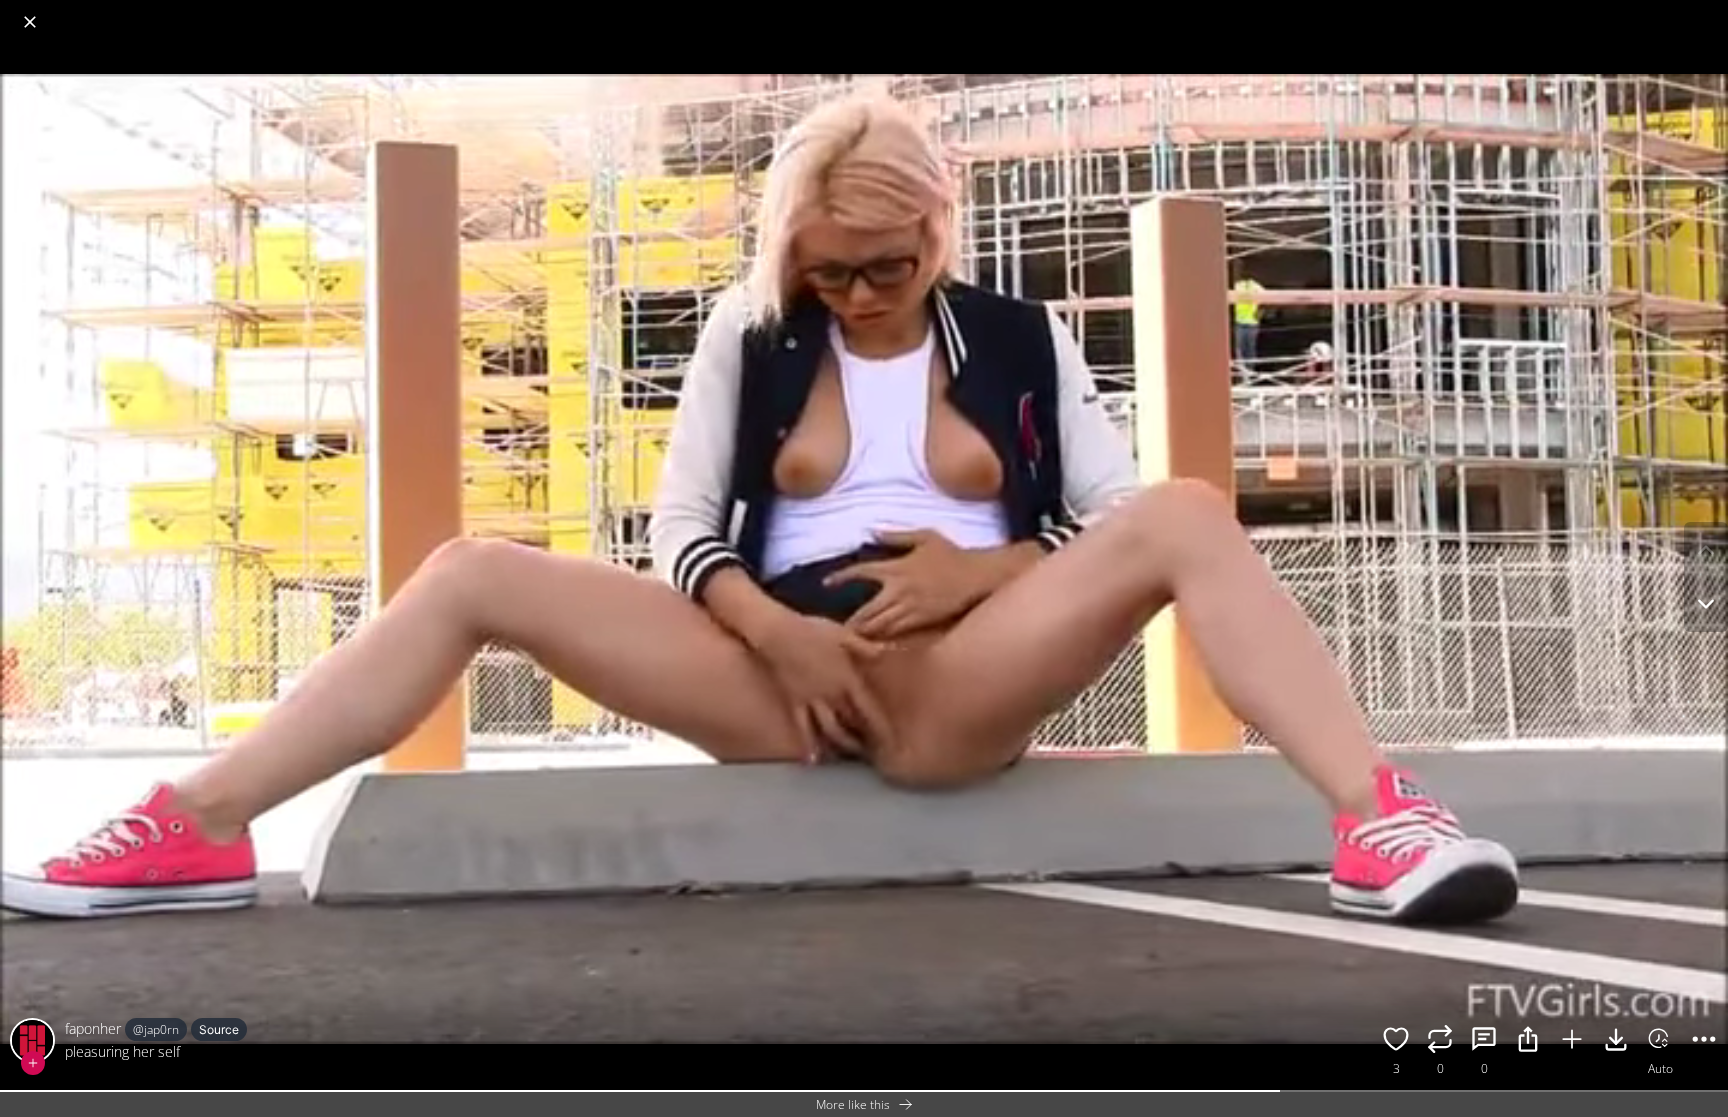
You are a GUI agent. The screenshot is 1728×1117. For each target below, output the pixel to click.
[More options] (1704, 1042)
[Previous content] (1706, 550)
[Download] (1616, 1042)
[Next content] (1706, 604)
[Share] (1528, 1042)
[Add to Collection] (1572, 1042)
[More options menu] (1708, 12)
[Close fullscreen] (30, 22)
